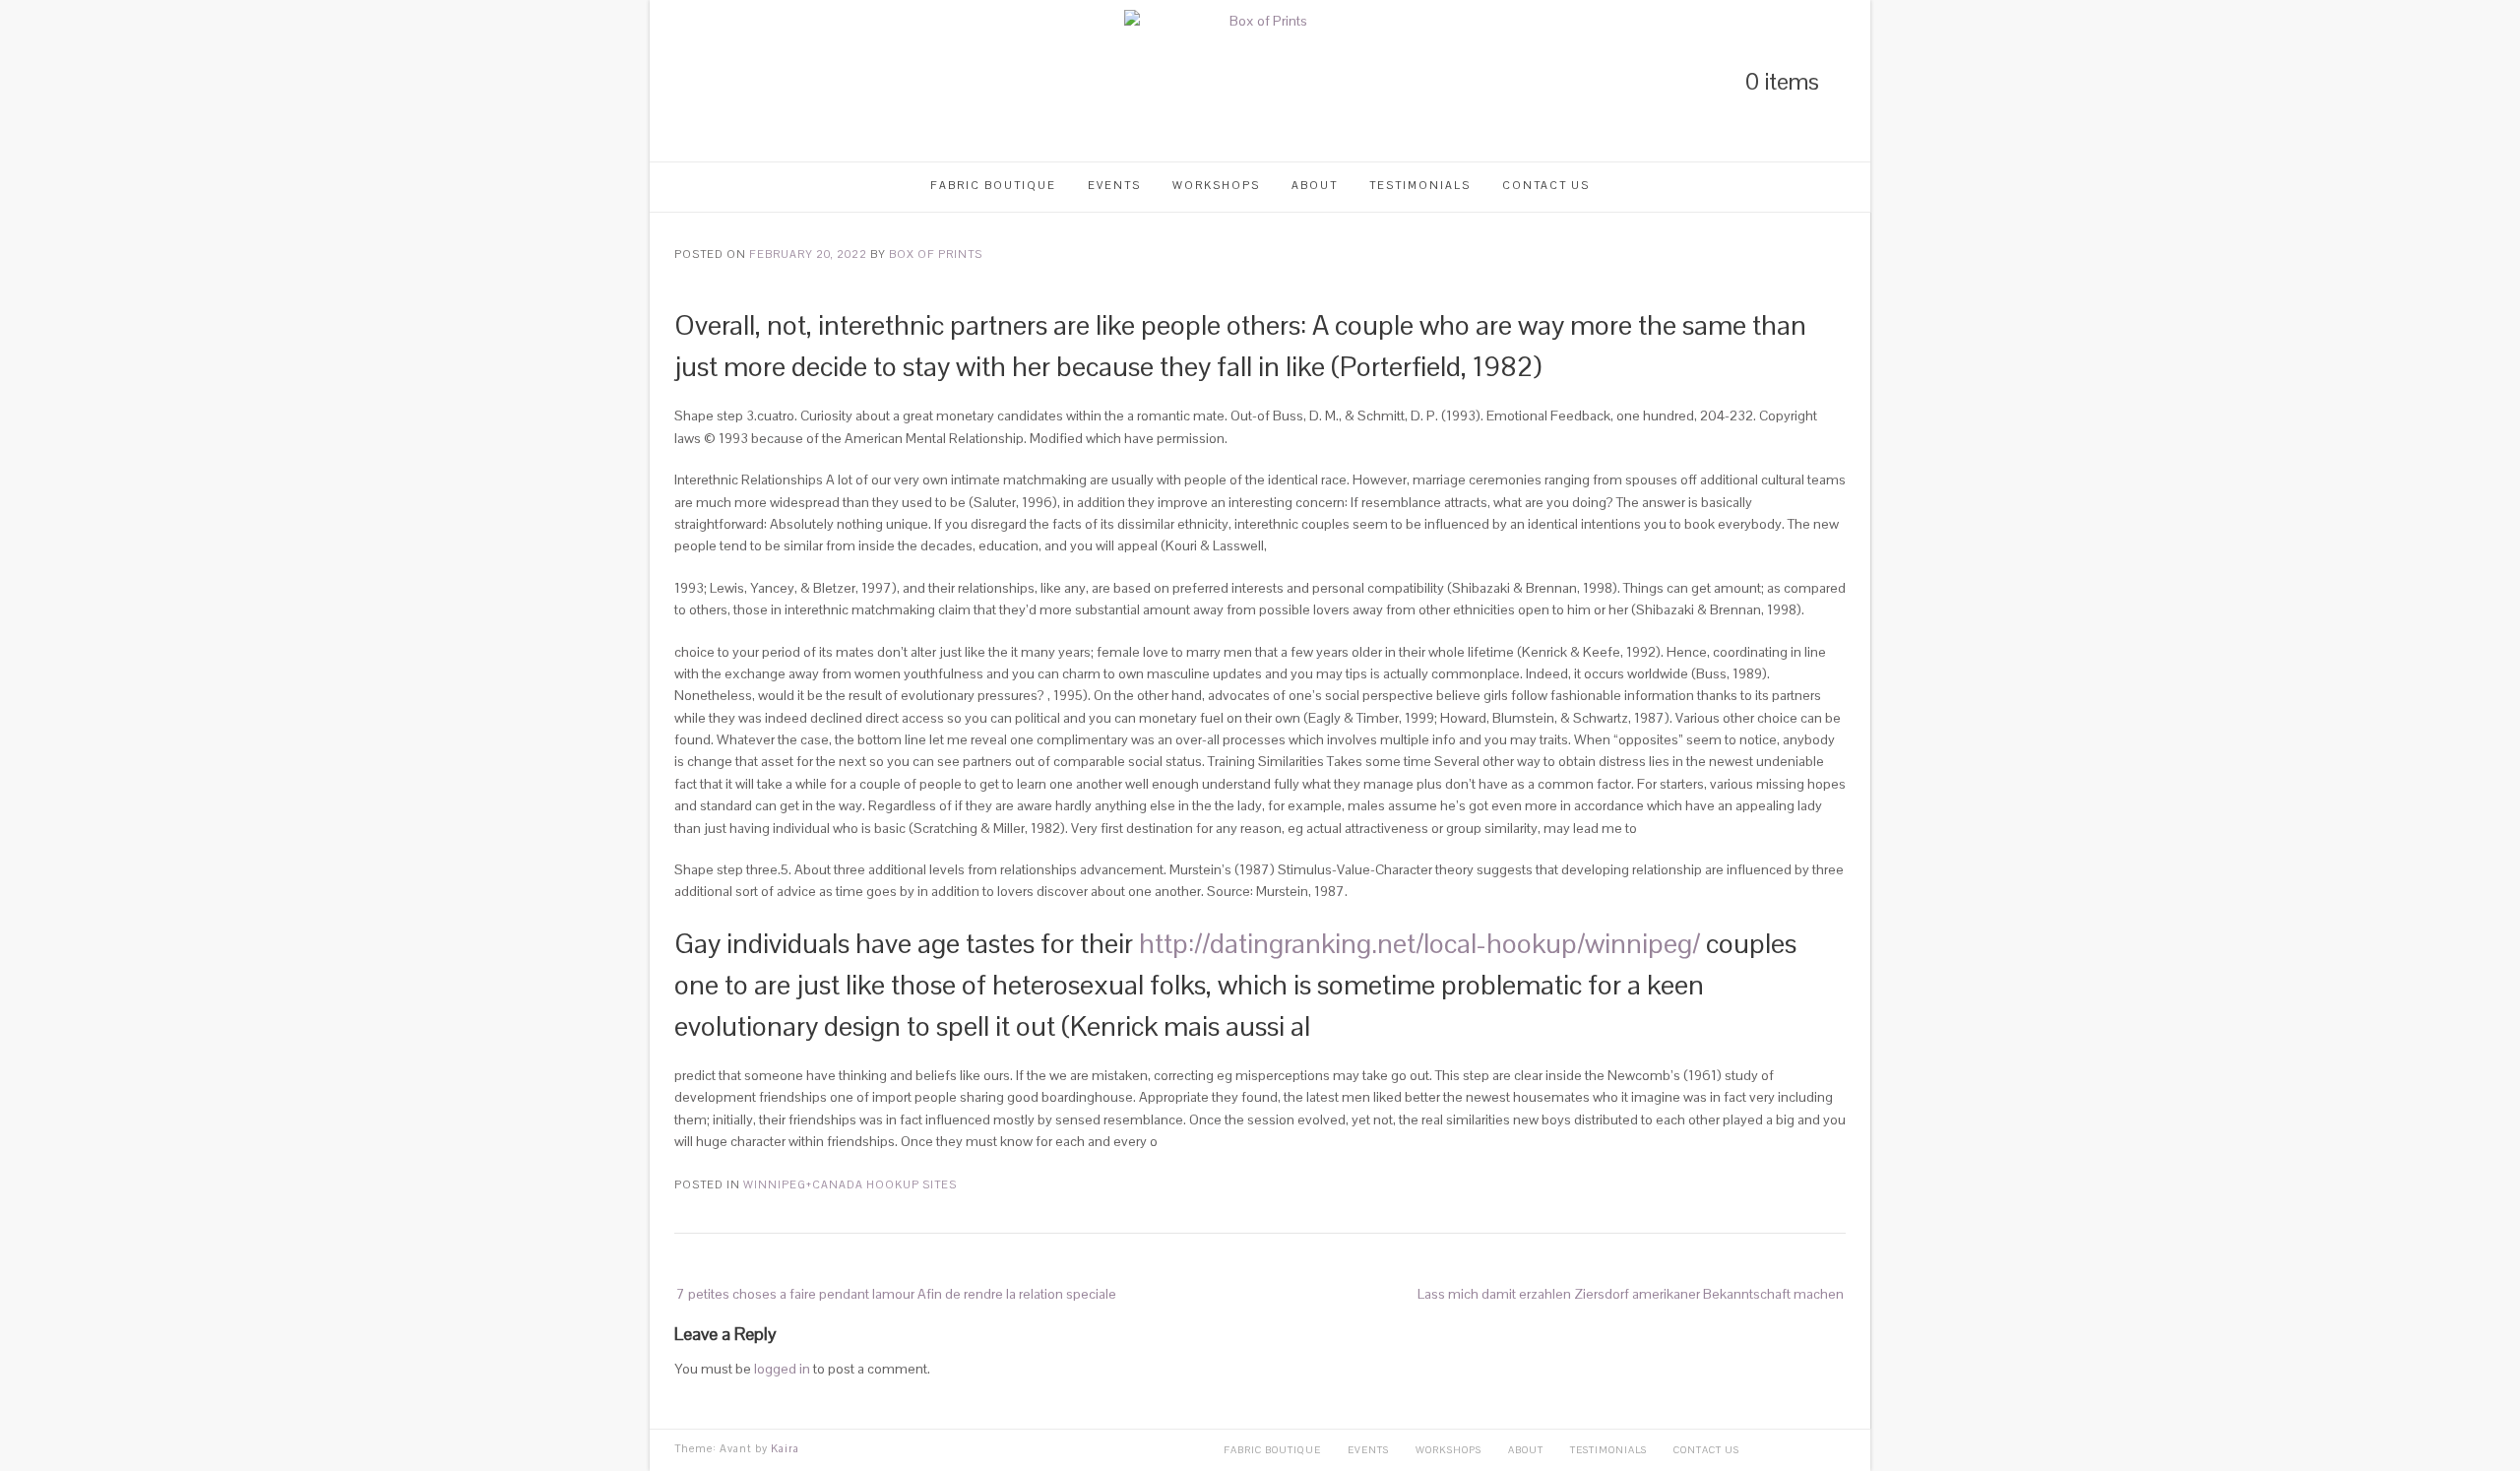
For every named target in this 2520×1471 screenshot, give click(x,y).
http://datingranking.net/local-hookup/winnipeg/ (1419, 943)
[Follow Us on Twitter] (715, 81)
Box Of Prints (936, 254)
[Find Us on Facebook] (748, 81)
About (1315, 185)
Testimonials (1420, 185)
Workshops (1216, 185)
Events (1114, 185)
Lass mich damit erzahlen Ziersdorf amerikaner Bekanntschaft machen (1631, 1294)
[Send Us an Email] (782, 81)
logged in (782, 1369)
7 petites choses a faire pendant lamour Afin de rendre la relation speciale (896, 1294)
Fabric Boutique (993, 185)
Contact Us (1546, 185)
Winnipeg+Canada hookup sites (850, 1184)
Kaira (785, 1448)
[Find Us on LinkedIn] (681, 81)
